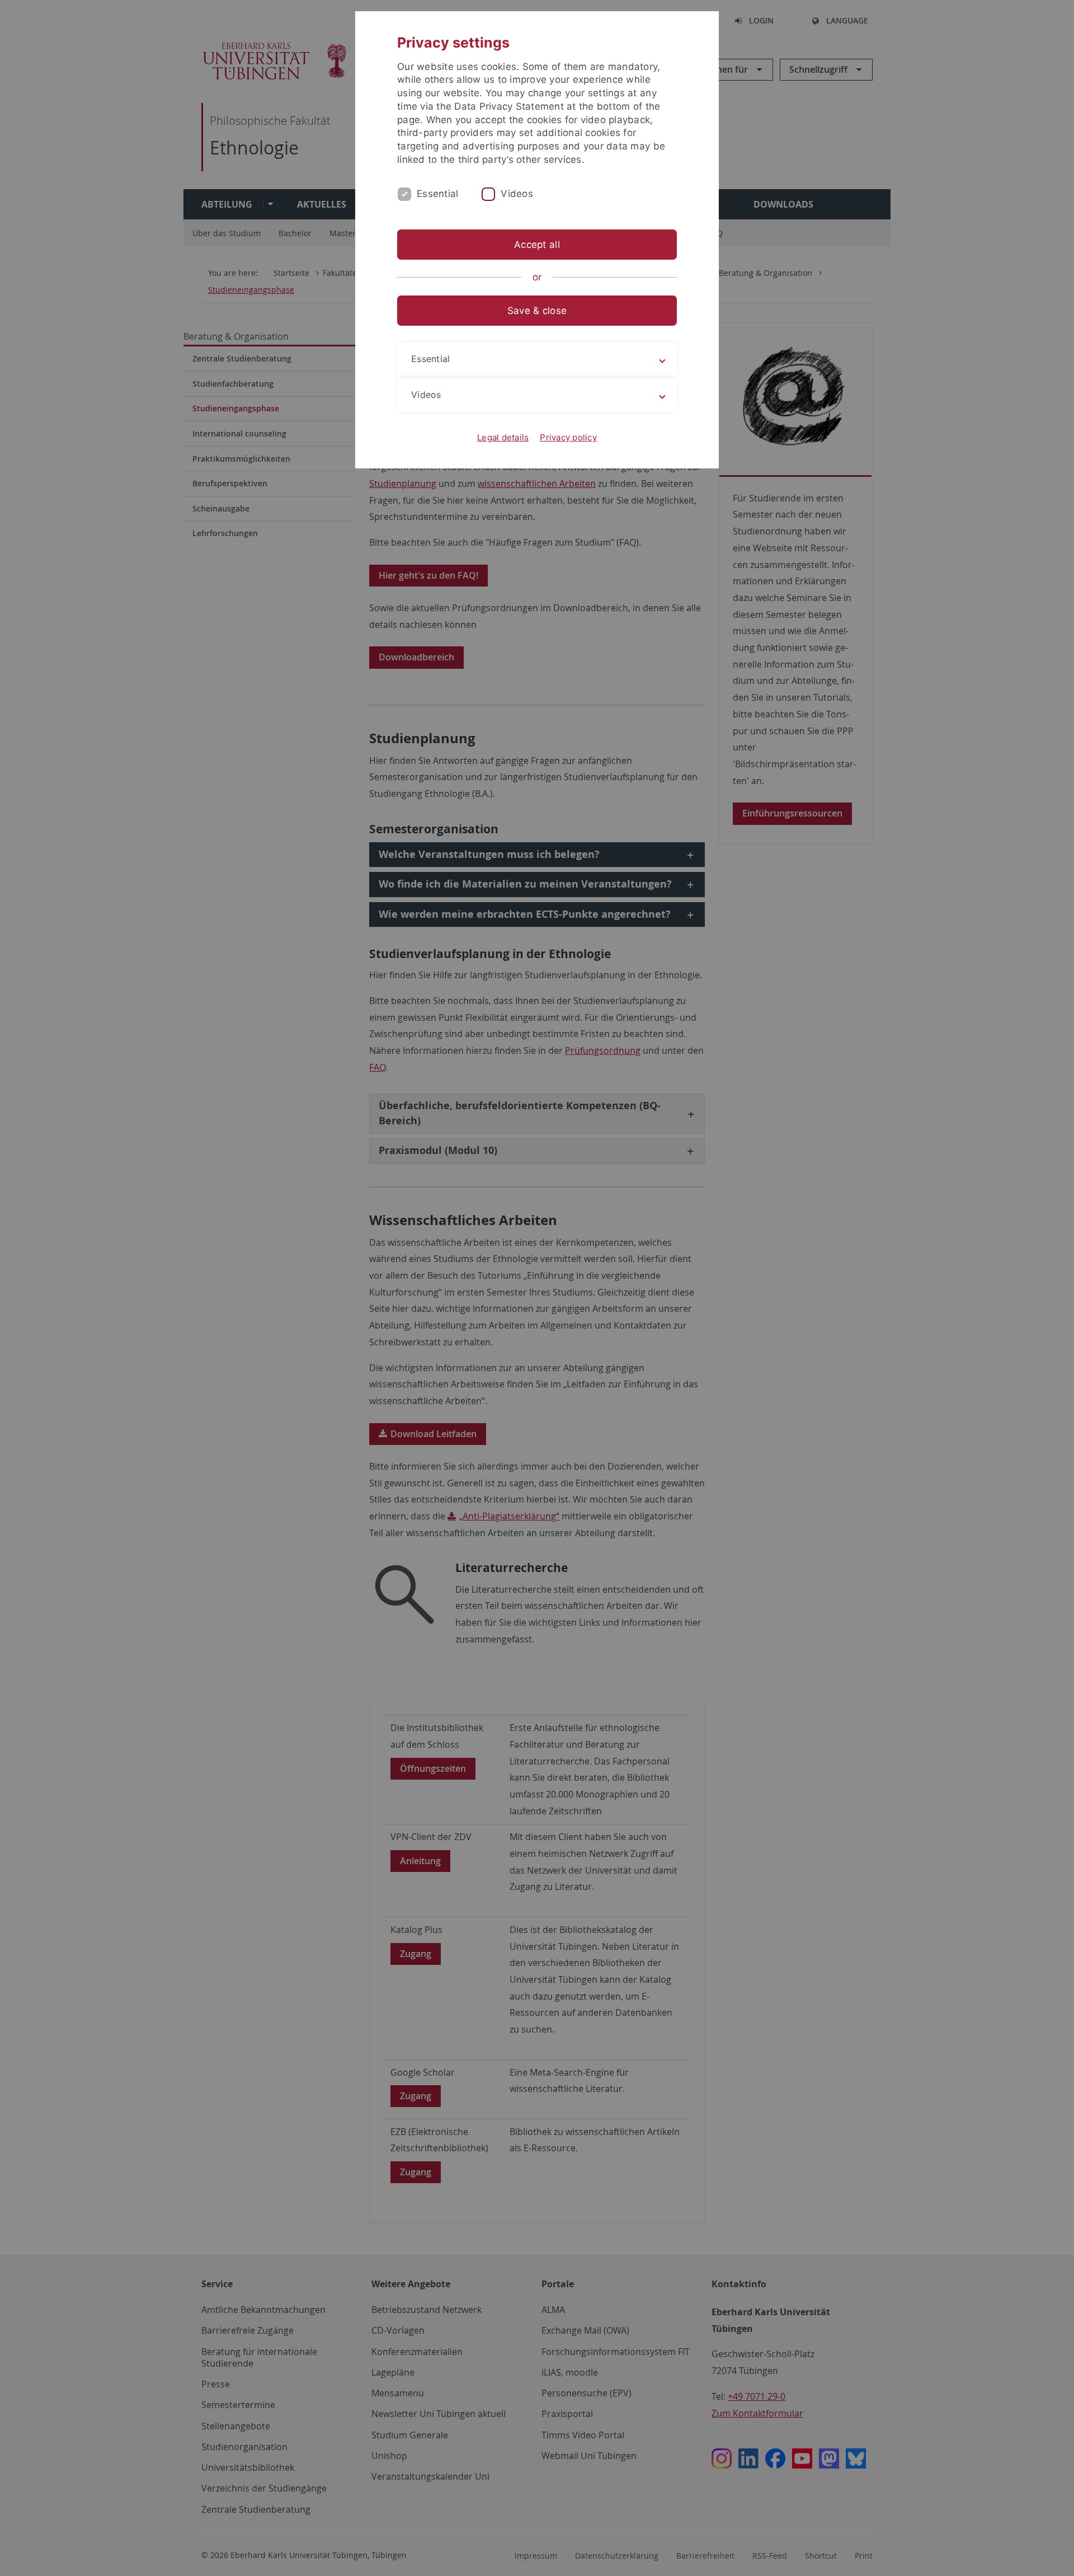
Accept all (537, 245)
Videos (517, 194)
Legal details (503, 437)
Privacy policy (568, 437)
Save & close (537, 311)
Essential (437, 194)
